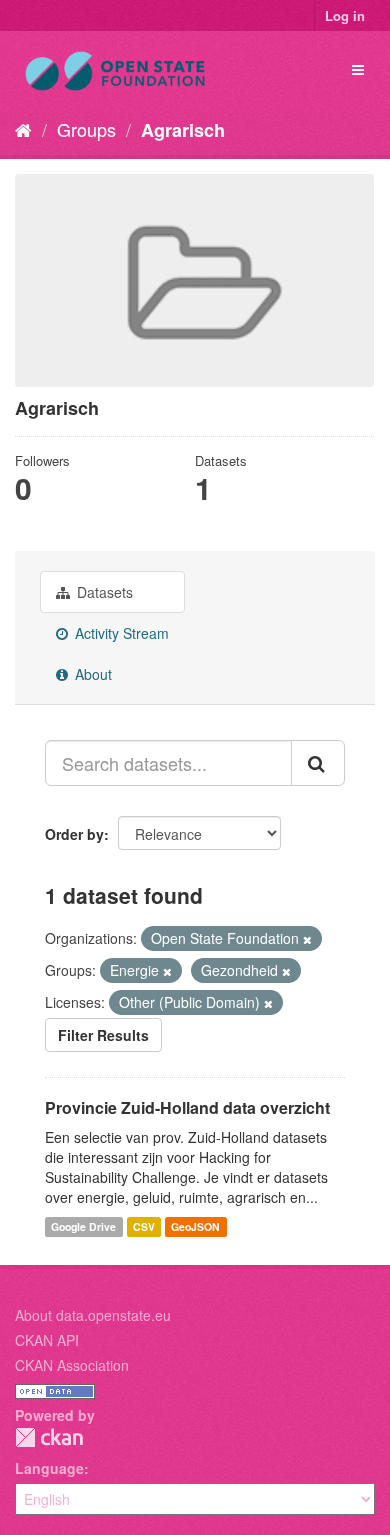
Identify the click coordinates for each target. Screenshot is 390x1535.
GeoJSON (195, 1226)
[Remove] (307, 939)
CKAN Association (72, 1365)
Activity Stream (120, 633)
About (91, 674)
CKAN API (47, 1340)
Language (49, 1468)
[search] (318, 763)
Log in (345, 15)
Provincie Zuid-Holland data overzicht (187, 1107)
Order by (74, 834)
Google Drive (83, 1226)
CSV (144, 1226)
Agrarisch (183, 130)
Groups (86, 129)
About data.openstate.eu (93, 1315)
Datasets (103, 592)
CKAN (49, 1437)
